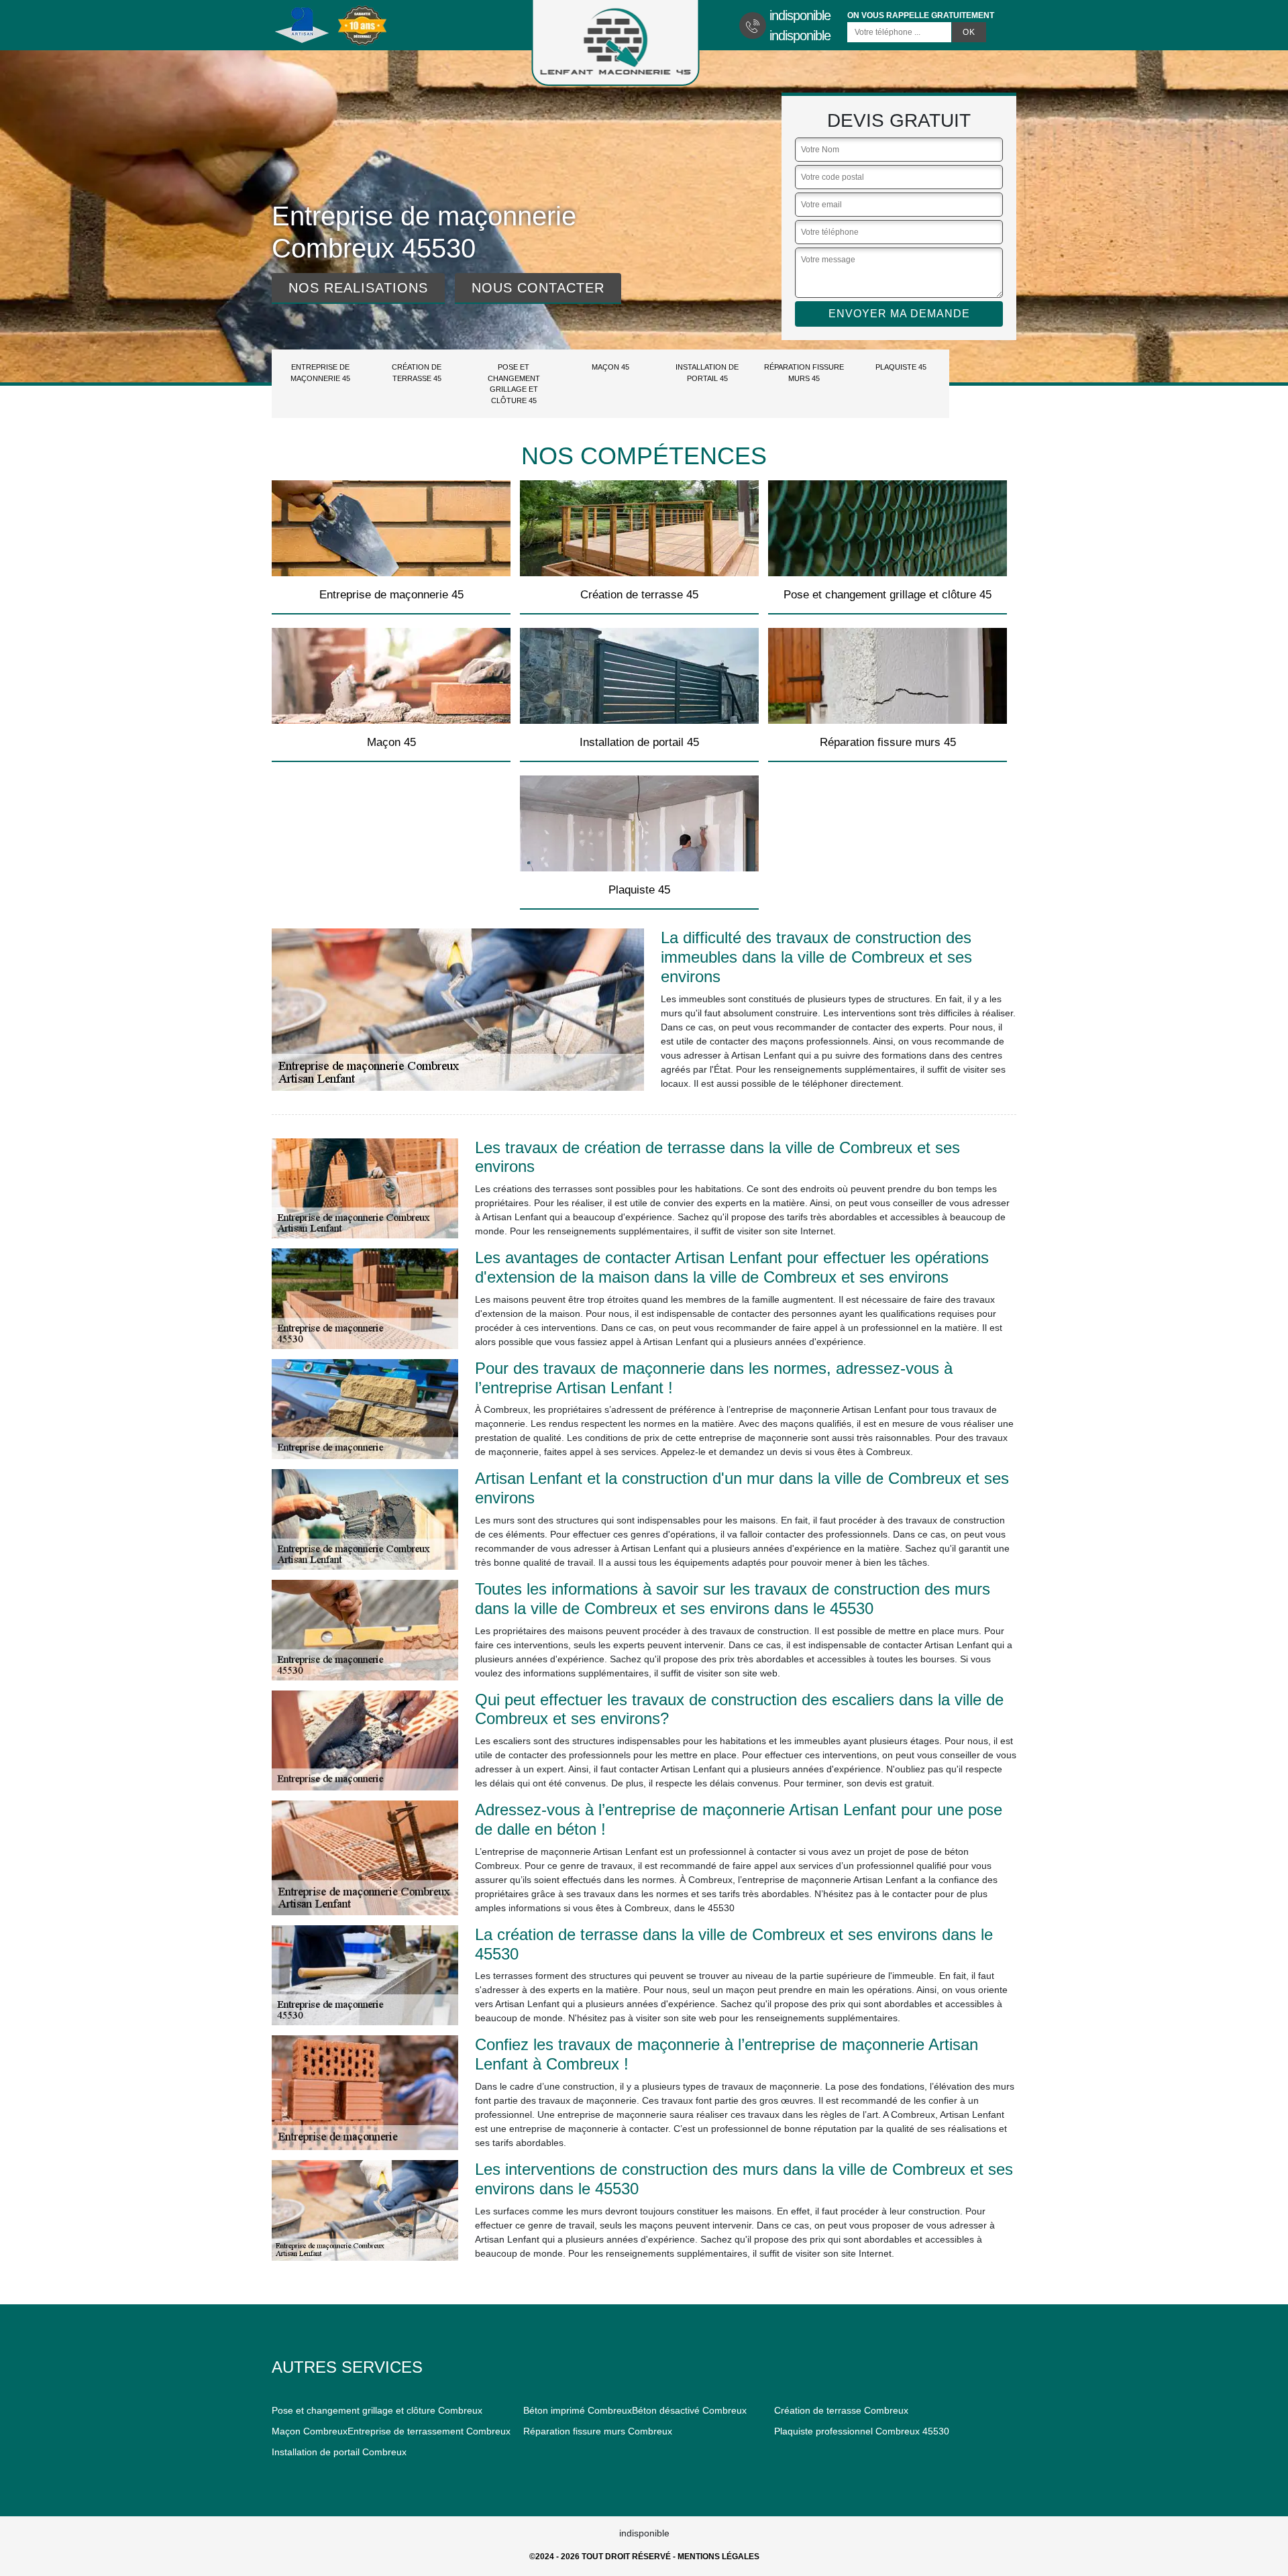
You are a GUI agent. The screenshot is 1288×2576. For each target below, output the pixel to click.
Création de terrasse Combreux (841, 2410)
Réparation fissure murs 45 (804, 373)
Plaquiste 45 (901, 367)
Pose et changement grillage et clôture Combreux (377, 2410)
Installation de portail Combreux (339, 2452)
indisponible (800, 15)
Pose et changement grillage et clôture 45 (514, 384)
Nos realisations (358, 288)
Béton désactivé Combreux (689, 2410)
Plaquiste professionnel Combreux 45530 (862, 2431)
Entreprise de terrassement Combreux (429, 2431)
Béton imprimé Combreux (578, 2410)
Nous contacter (538, 288)
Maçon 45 (610, 367)
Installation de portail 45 (707, 373)
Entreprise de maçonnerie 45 (320, 373)
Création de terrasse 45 (417, 373)
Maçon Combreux (310, 2431)
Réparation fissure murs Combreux (598, 2431)
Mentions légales (718, 2557)
